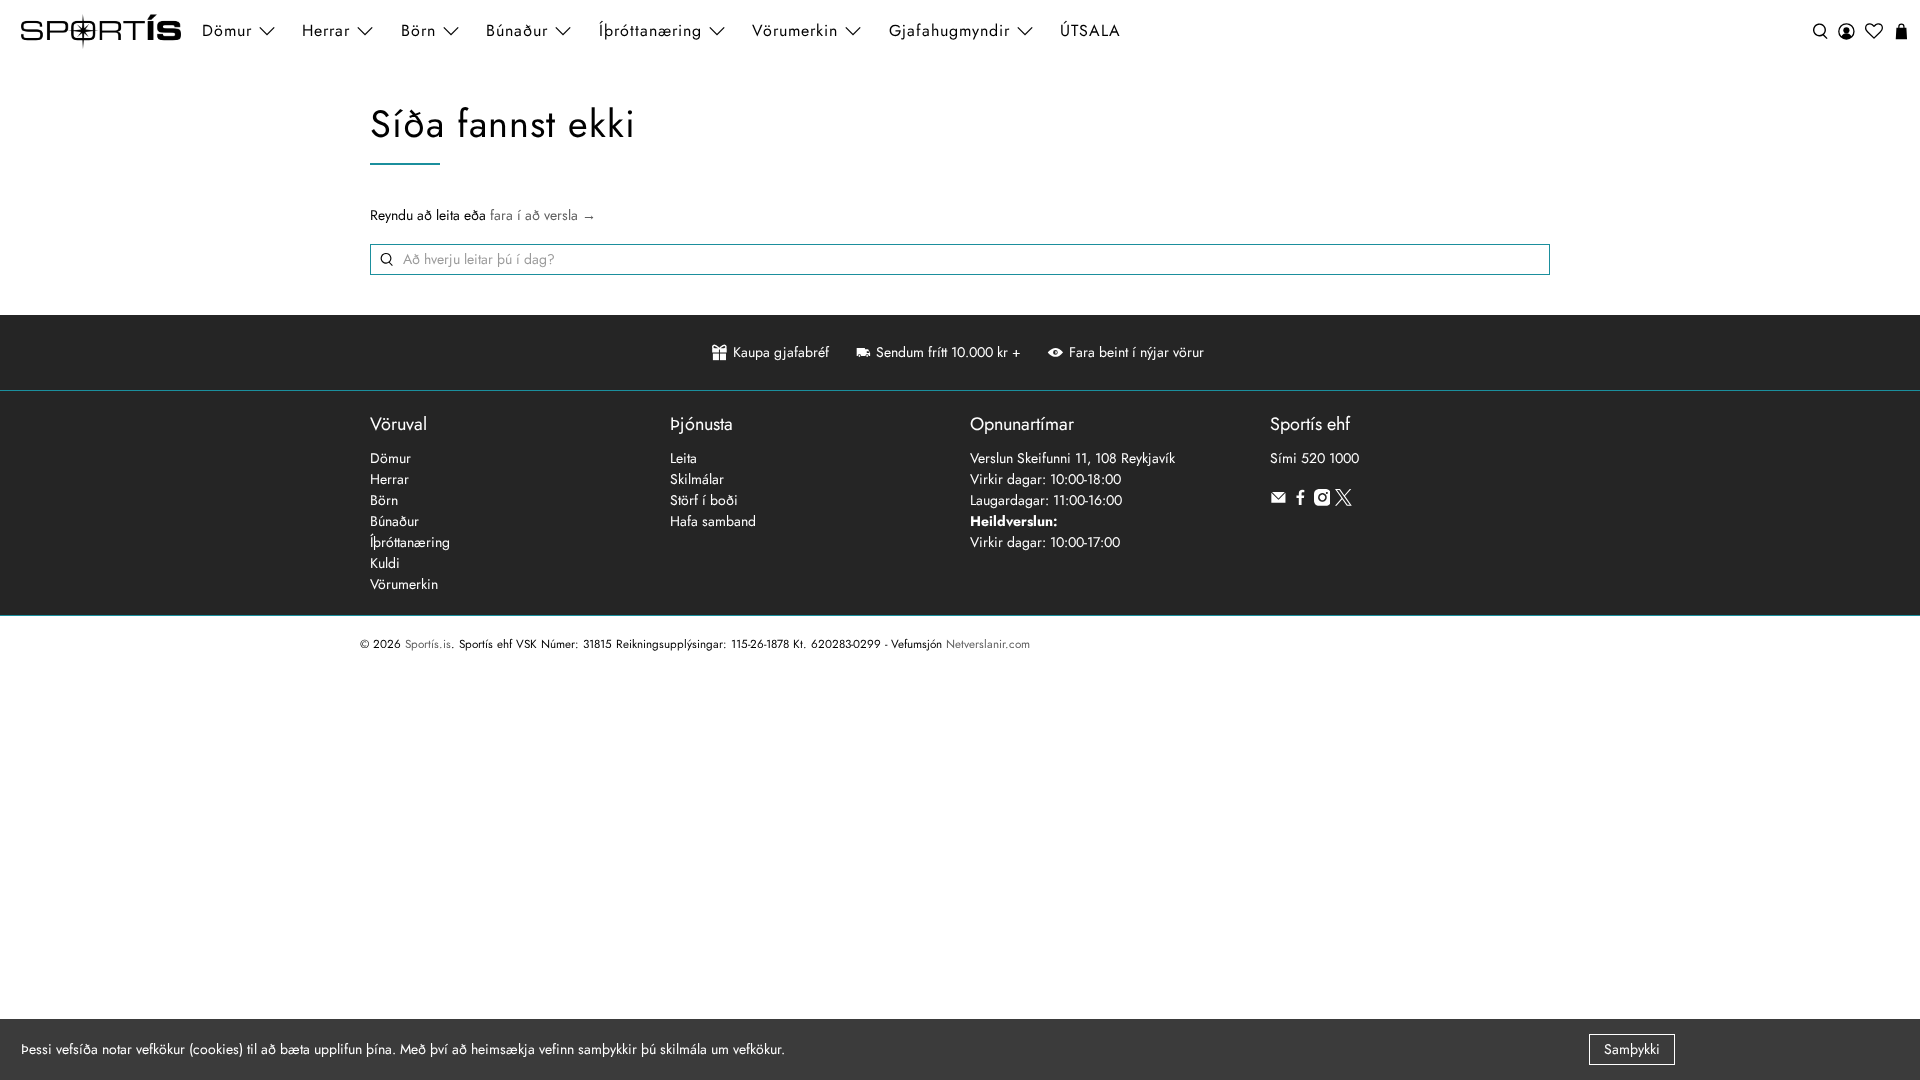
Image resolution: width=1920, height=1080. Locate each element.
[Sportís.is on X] (1343, 501)
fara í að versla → (543, 215)
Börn (384, 500)
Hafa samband (713, 521)
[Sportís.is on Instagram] (1322, 501)
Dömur (390, 458)
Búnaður (394, 521)
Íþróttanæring (650, 30)
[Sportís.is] (101, 31)
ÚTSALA (1090, 30)
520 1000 (1330, 458)
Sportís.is (428, 644)
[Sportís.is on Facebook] (1300, 501)
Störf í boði (704, 500)
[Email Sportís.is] (1278, 501)
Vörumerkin (795, 30)
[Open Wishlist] (1874, 31)
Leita (683, 458)
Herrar (389, 479)
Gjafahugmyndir (949, 30)
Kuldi (385, 563)
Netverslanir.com (988, 644)
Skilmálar (697, 479)
